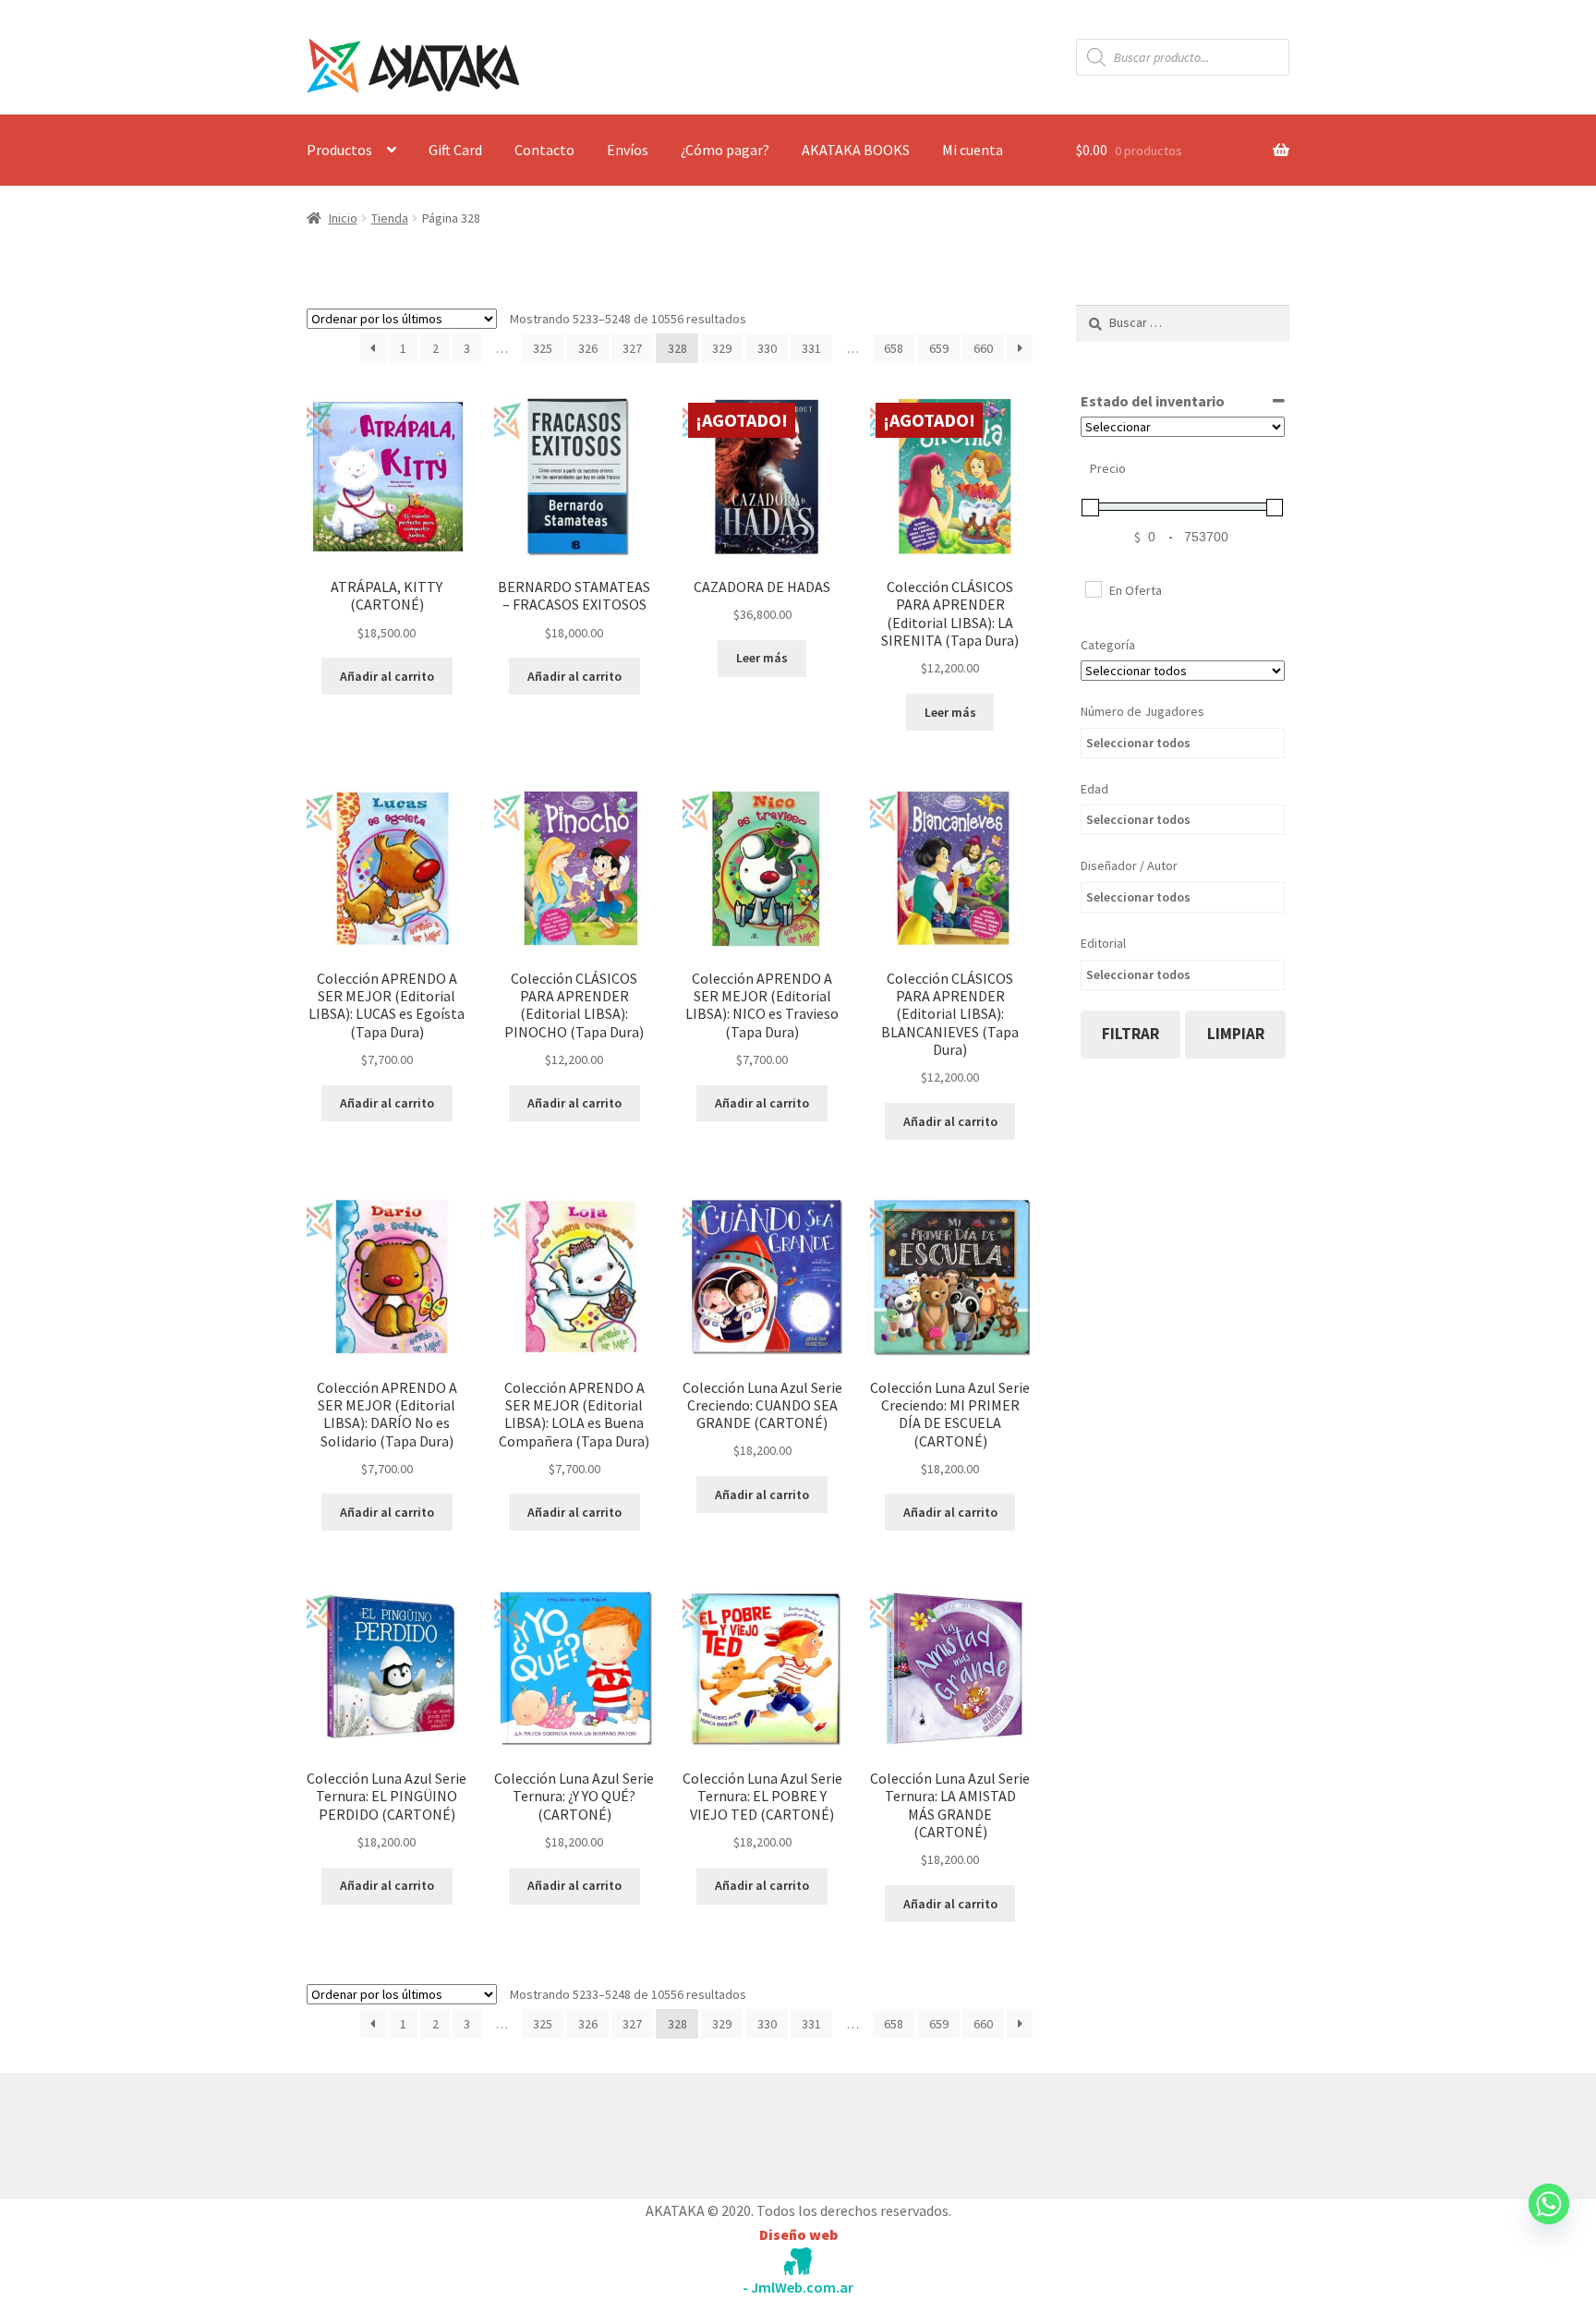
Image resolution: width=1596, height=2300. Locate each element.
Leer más (762, 658)
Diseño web (798, 2234)
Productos (339, 150)
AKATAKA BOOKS (856, 150)
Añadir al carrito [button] (387, 676)
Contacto (544, 150)
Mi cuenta (973, 150)
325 (543, 348)
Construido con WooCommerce (405, 2132)
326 (588, 348)
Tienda (390, 218)
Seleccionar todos (1138, 743)
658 (894, 348)
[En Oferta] (1093, 588)
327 (632, 348)
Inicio (343, 218)
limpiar (1236, 1034)
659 (939, 348)
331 (811, 348)
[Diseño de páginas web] (798, 2262)
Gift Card (455, 150)
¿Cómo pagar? (725, 150)
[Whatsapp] (1549, 2221)
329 (722, 348)
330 (767, 348)
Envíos (628, 150)
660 (983, 348)
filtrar (1130, 1034)
